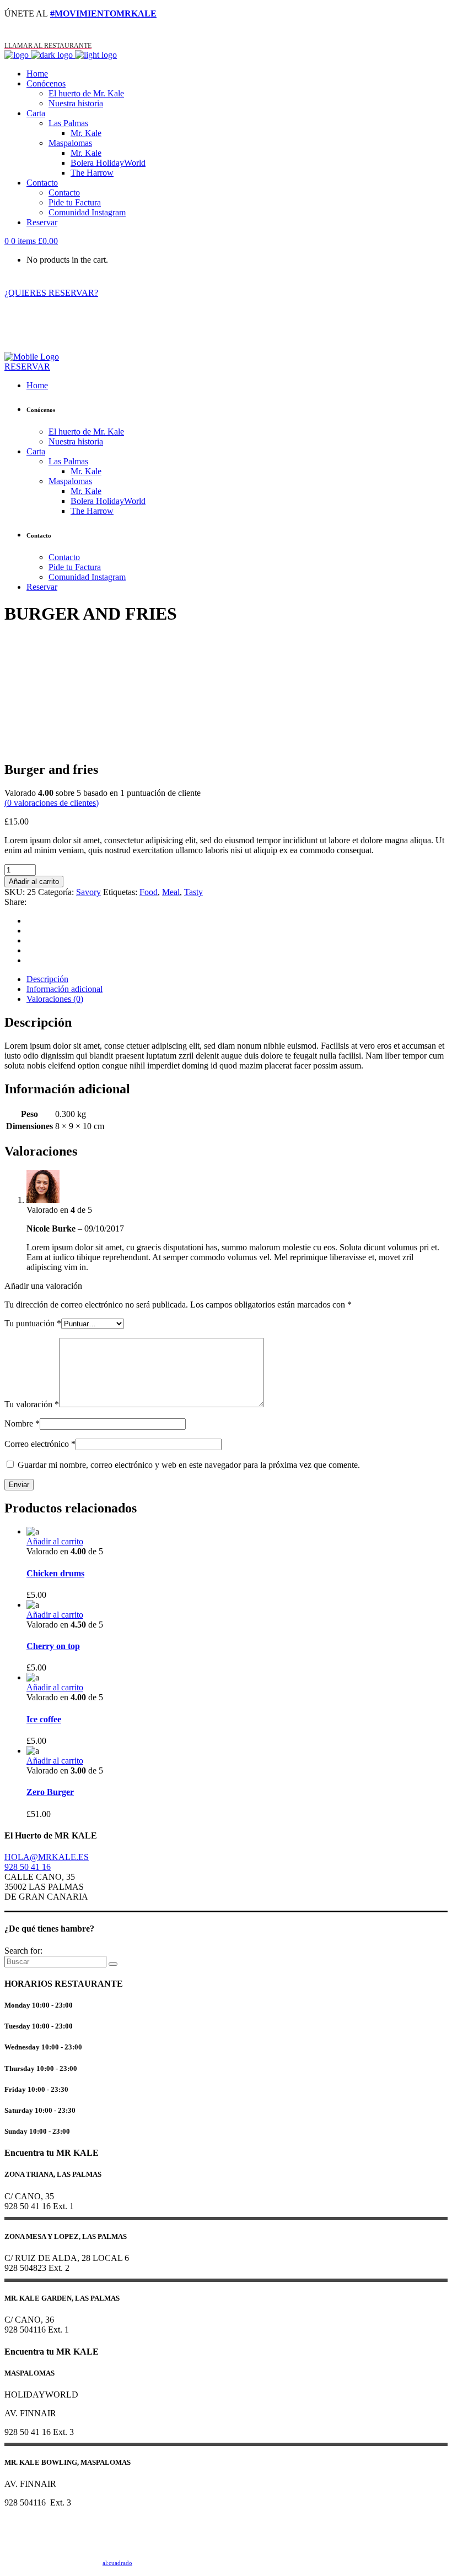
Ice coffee (44, 1719)
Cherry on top (53, 1646)
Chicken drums (55, 1573)
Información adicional (64, 989)
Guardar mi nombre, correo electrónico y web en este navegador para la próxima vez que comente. (189, 1465)
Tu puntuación (33, 1323)
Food (149, 892)
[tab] (237, 979)
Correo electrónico (40, 1444)
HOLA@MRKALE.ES (47, 1857)
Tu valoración (32, 1404)
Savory (88, 892)
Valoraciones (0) (55, 999)
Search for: (23, 1951)
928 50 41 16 (28, 1867)
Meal (171, 892)
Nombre (22, 1423)
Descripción (47, 979)
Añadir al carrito (34, 882)
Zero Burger (50, 1792)
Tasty (193, 892)
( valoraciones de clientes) (52, 803)
